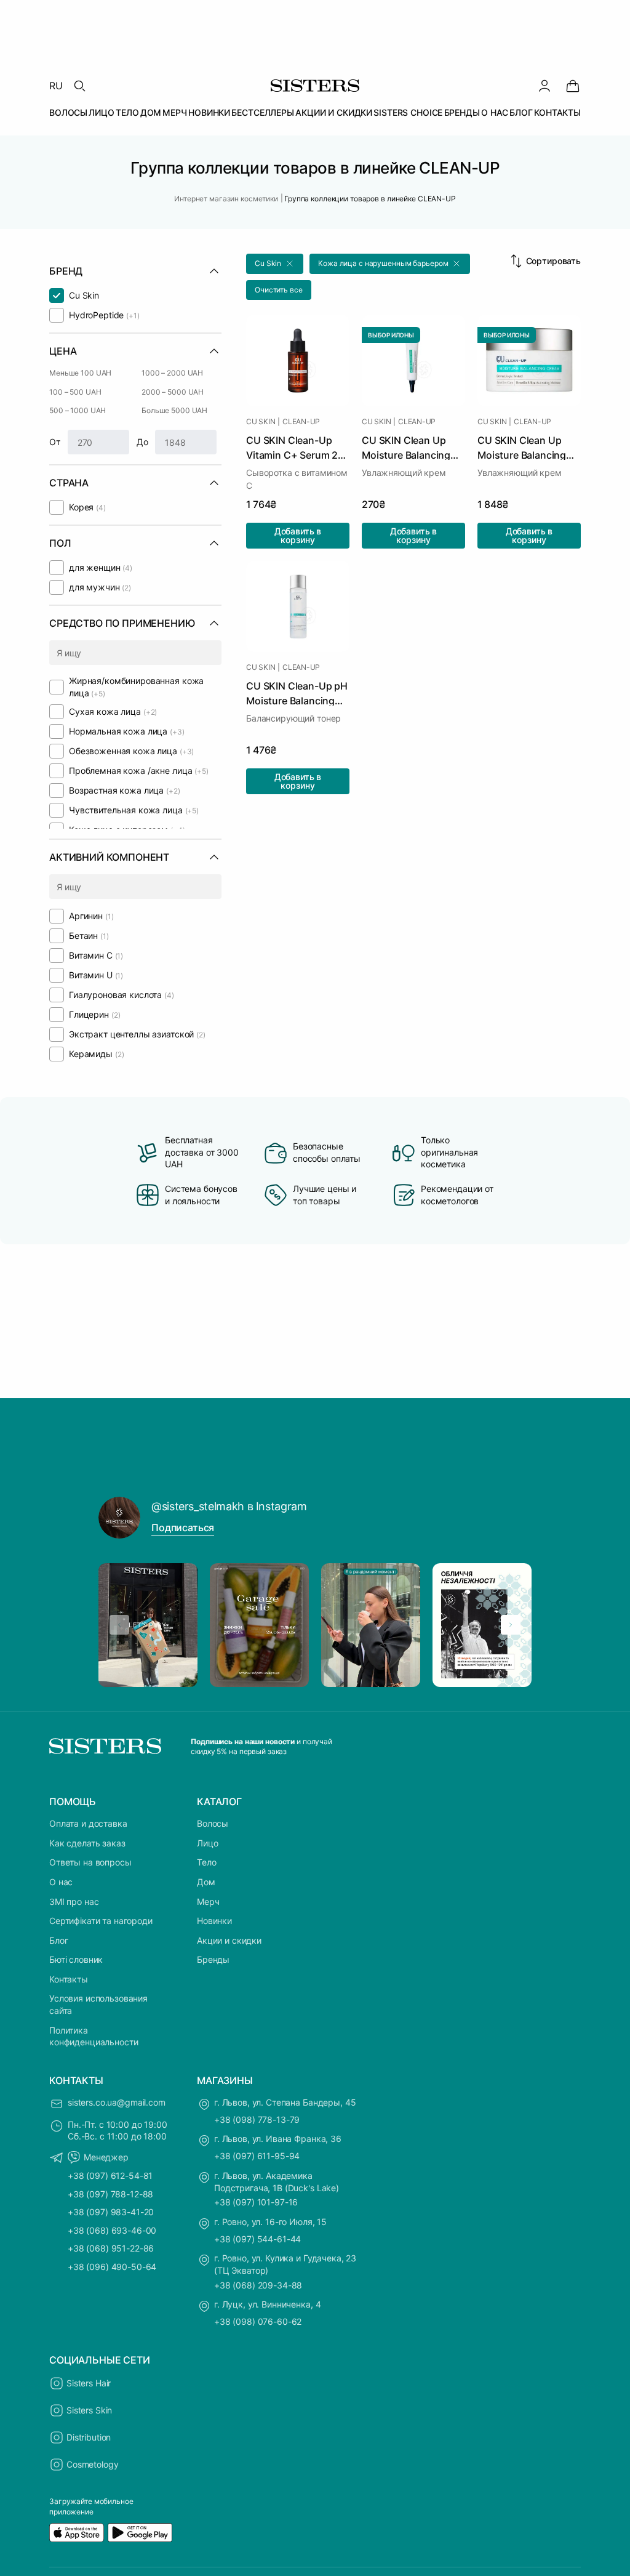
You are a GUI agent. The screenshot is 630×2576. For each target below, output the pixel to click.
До (142, 442)
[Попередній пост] (119, 1625)
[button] (275, 264)
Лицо (207, 1843)
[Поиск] (79, 86)
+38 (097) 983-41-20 (111, 2212)
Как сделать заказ (87, 1843)
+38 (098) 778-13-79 (257, 2119)
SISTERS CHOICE (408, 112)
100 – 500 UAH (75, 392)
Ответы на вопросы (90, 1862)
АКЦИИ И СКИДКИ (334, 112)
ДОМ (151, 112)
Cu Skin (261, 422)
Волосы (213, 1823)
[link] (573, 86)
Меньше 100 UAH (80, 373)
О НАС (495, 112)
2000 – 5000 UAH (173, 392)
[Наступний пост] (511, 1625)
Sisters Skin (89, 2410)
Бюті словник (76, 1959)
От (55, 442)
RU (56, 86)
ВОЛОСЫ (68, 112)
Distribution (89, 2437)
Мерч (208, 1902)
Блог (58, 1940)
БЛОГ (521, 112)
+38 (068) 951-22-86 (111, 2248)
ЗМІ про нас (74, 1902)
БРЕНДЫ (462, 112)
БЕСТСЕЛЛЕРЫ (262, 112)
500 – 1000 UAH (78, 410)
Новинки (214, 1921)
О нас (61, 1882)
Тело (206, 1862)
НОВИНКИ (209, 112)
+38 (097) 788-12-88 (110, 2194)
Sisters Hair (89, 2383)
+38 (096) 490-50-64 (112, 2267)
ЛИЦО (101, 112)
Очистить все (279, 290)
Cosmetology (92, 2464)
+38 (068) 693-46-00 (112, 2230)
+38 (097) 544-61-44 (257, 2239)
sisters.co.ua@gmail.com (117, 2102)
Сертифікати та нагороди (101, 1921)
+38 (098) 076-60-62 (258, 2321)
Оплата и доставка (88, 1823)
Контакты (69, 1979)
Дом (206, 1882)
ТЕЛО (127, 112)
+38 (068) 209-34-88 (258, 2285)
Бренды (213, 1959)
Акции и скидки (229, 1940)
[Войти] (544, 86)
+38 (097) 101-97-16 (256, 2202)
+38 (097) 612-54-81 (110, 2176)
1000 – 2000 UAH (172, 373)
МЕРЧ (174, 112)
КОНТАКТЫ (557, 112)
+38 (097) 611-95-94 (257, 2156)
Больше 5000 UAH (174, 410)
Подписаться (183, 1527)
